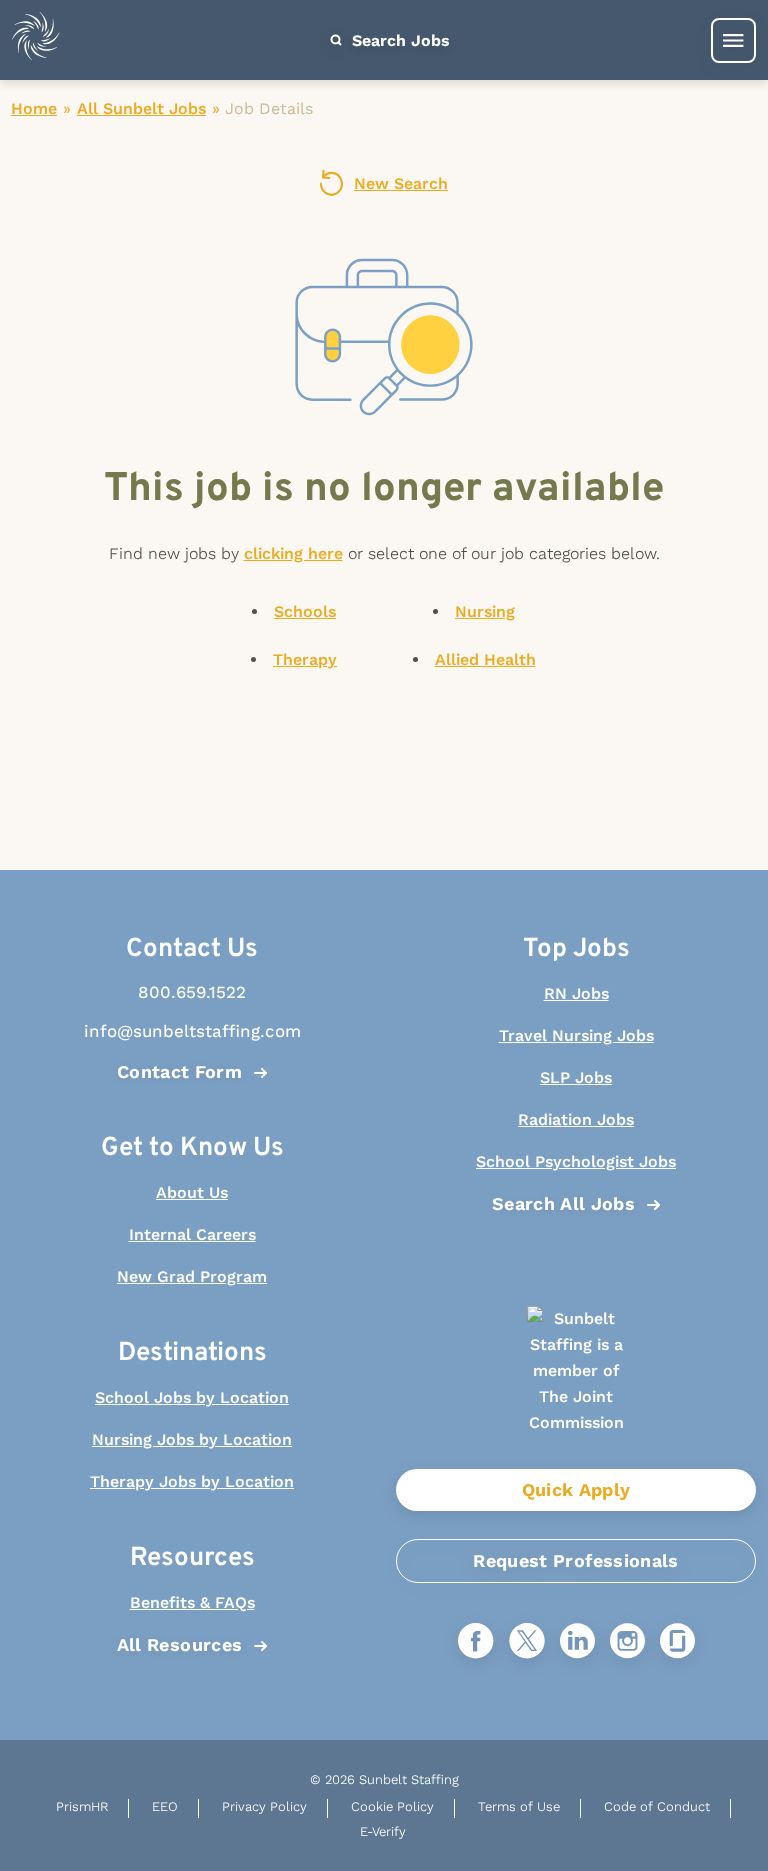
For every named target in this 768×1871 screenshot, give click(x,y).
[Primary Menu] (733, 40)
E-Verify (383, 1831)
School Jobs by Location (192, 1397)
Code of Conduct (657, 1806)
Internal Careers (192, 1234)
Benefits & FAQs (192, 1602)
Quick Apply (576, 1489)
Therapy (305, 659)
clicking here (293, 553)
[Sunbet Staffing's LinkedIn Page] (577, 1642)
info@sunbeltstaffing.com (192, 1031)
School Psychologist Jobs (576, 1161)
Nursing (485, 611)
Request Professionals (576, 1560)
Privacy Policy (264, 1806)
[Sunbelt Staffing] (36, 40)
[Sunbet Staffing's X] (527, 1642)
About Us (192, 1192)
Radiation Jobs (576, 1119)
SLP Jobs (576, 1077)
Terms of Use (519, 1806)
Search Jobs (398, 40)
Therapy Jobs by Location (192, 1481)
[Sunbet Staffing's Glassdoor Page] (677, 1642)
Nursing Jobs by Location (192, 1439)
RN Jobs (576, 993)
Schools (305, 611)
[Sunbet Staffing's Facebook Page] (476, 1642)
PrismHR (82, 1806)
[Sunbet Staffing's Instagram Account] (627, 1642)
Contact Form (179, 1071)
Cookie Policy (392, 1806)
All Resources (180, 1644)
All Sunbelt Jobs (141, 108)
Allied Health (485, 659)
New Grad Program (192, 1276)
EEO (165, 1806)
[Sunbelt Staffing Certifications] (576, 1387)
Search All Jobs (563, 1203)
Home (34, 108)
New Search (401, 183)
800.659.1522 (192, 992)
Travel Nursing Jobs (576, 1035)
